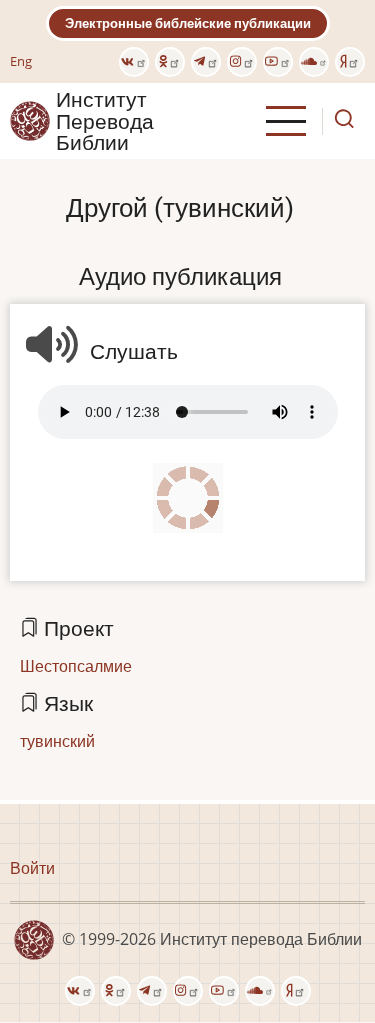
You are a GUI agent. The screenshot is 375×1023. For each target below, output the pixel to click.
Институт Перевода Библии (105, 121)
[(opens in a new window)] (134, 62)
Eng (21, 61)
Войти (32, 868)
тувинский (57, 741)
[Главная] (30, 120)
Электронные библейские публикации (188, 23)
